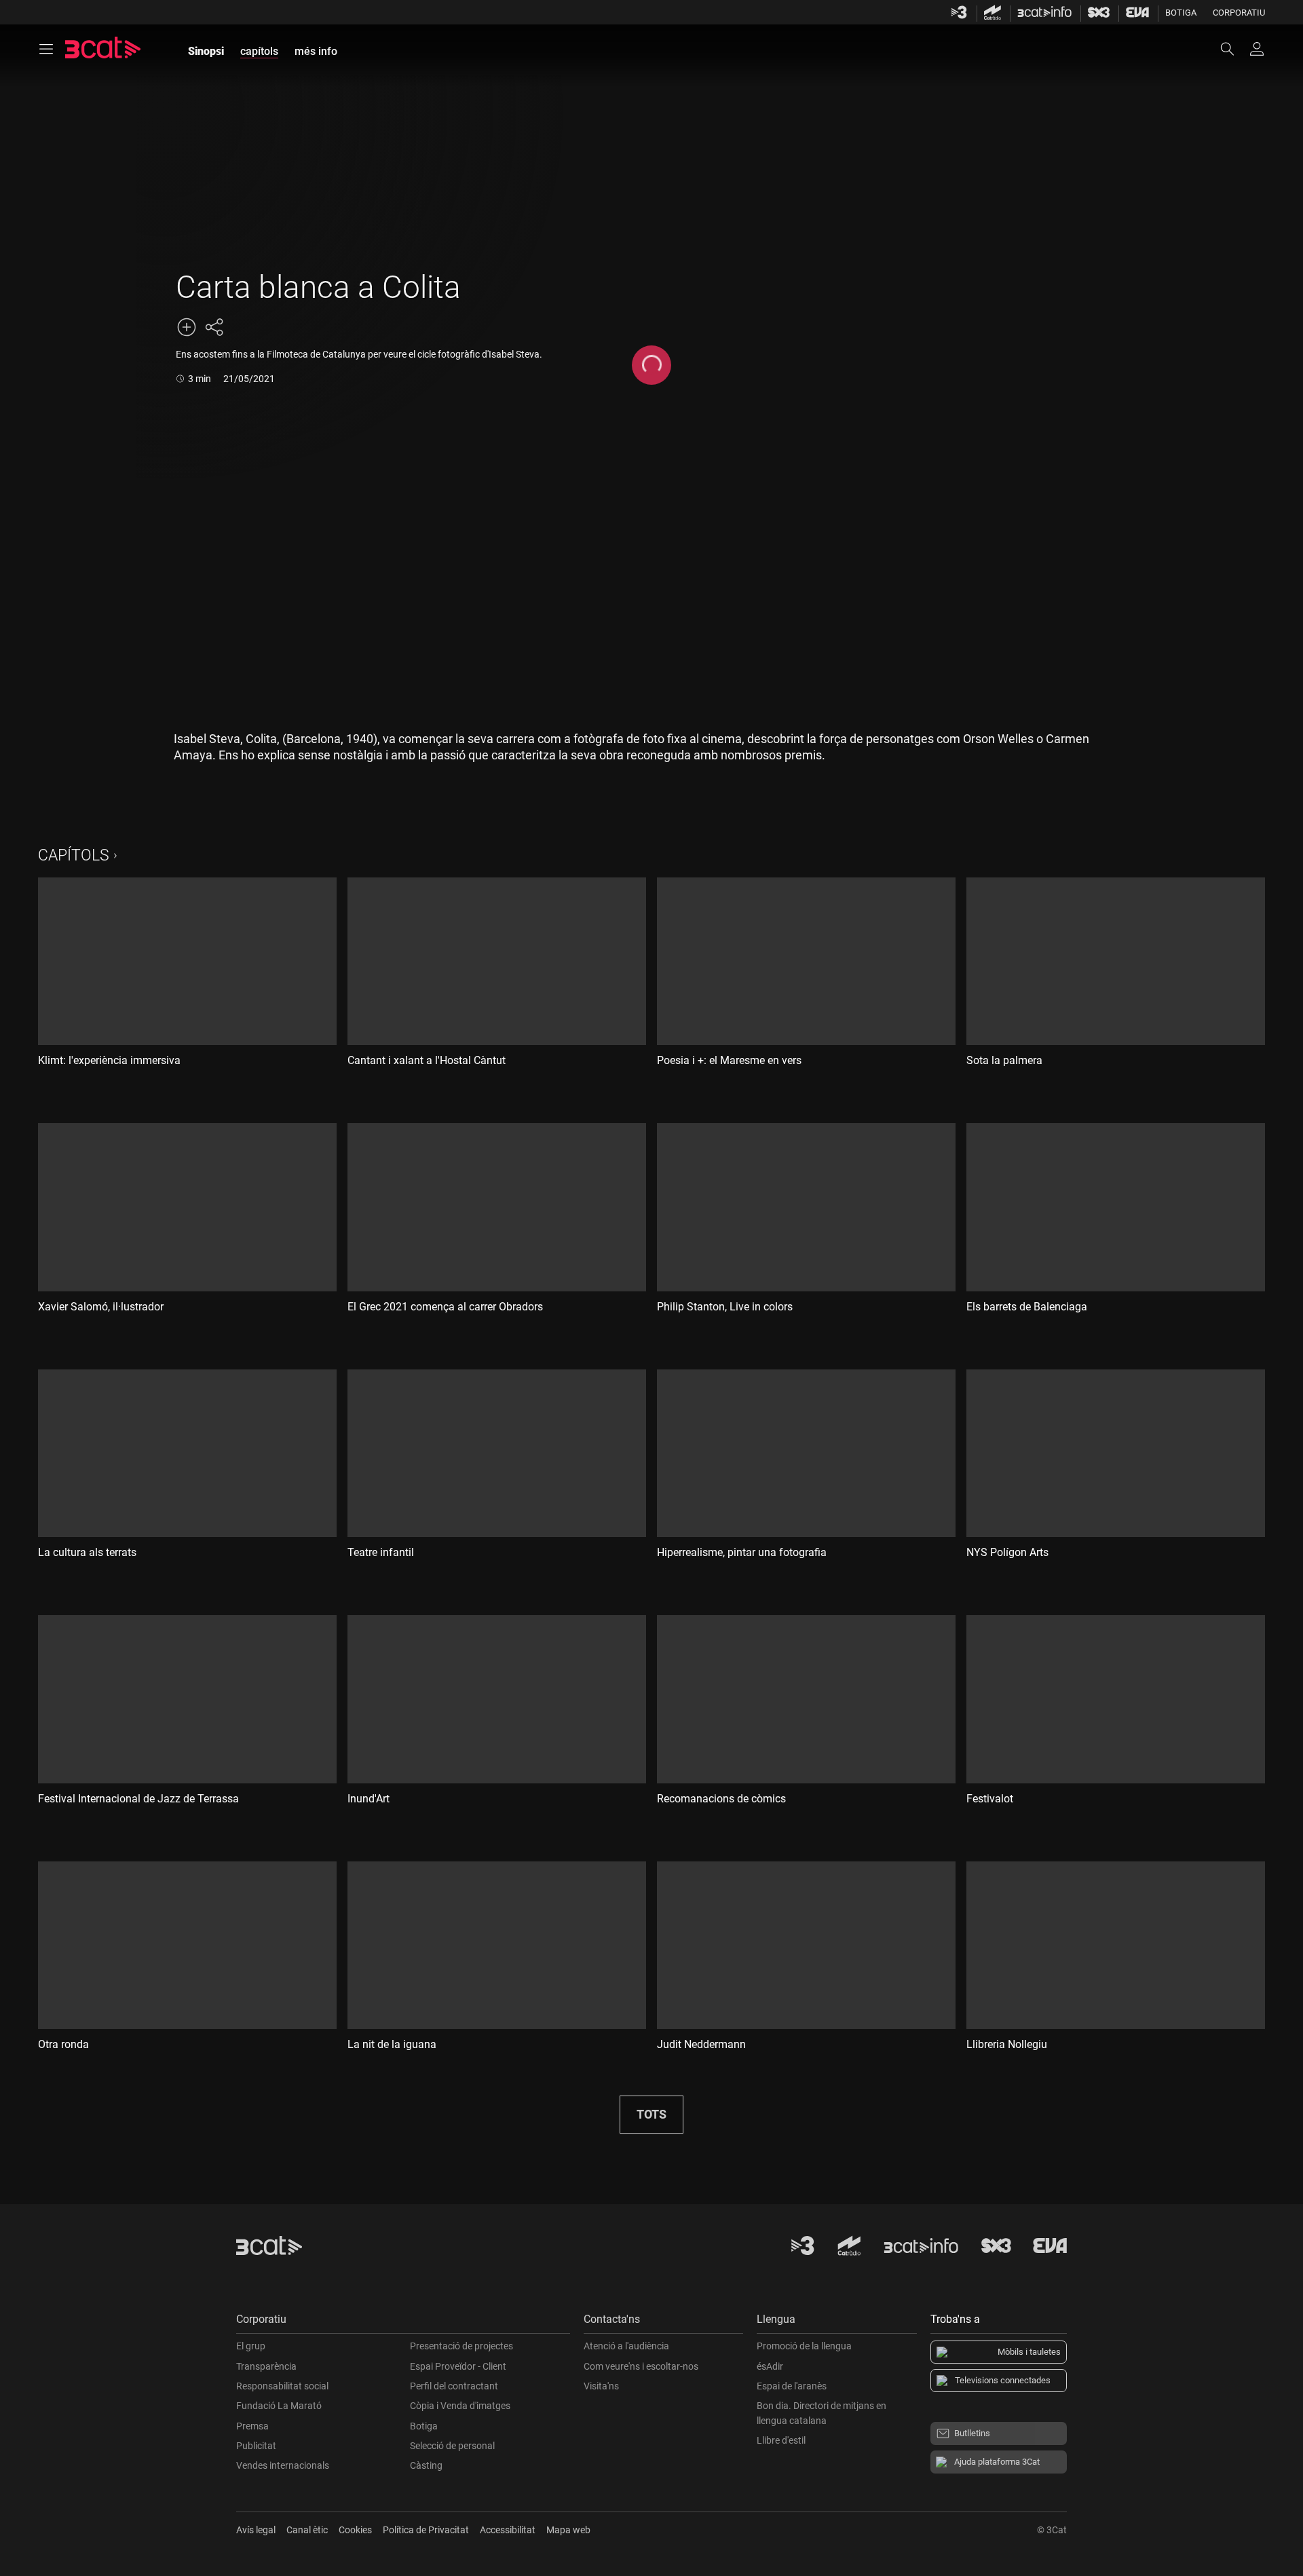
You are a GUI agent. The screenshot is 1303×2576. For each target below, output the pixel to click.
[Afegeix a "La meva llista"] (187, 327)
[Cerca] (1234, 49)
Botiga (1181, 13)
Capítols (74, 855)
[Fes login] (1257, 49)
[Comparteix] (214, 327)
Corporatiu (1239, 13)
